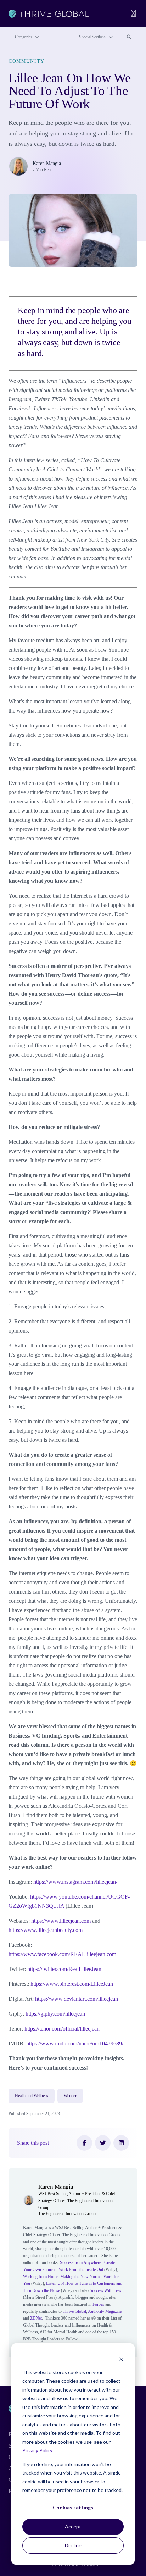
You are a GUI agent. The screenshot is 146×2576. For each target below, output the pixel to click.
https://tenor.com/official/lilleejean (62, 2029)
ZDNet (35, 2318)
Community (27, 61)
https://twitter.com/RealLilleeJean (64, 1969)
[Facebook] (84, 2143)
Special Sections (92, 37)
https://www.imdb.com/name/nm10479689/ (75, 2043)
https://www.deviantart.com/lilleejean (77, 1999)
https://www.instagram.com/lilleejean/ (75, 1882)
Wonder (70, 2096)
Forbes (98, 2304)
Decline (73, 2545)
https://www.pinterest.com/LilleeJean (72, 1984)
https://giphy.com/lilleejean (55, 2014)
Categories (24, 37)
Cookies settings (73, 2507)
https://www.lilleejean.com (61, 1921)
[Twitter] (103, 2143)
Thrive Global (74, 2311)
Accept (73, 2527)
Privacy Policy (37, 2450)
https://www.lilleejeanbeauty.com (46, 1930)
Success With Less (105, 2290)
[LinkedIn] (121, 2143)
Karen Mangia (47, 163)
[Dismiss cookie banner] (121, 2359)
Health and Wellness (32, 2096)
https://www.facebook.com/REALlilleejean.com (62, 1954)
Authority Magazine (105, 2311)
